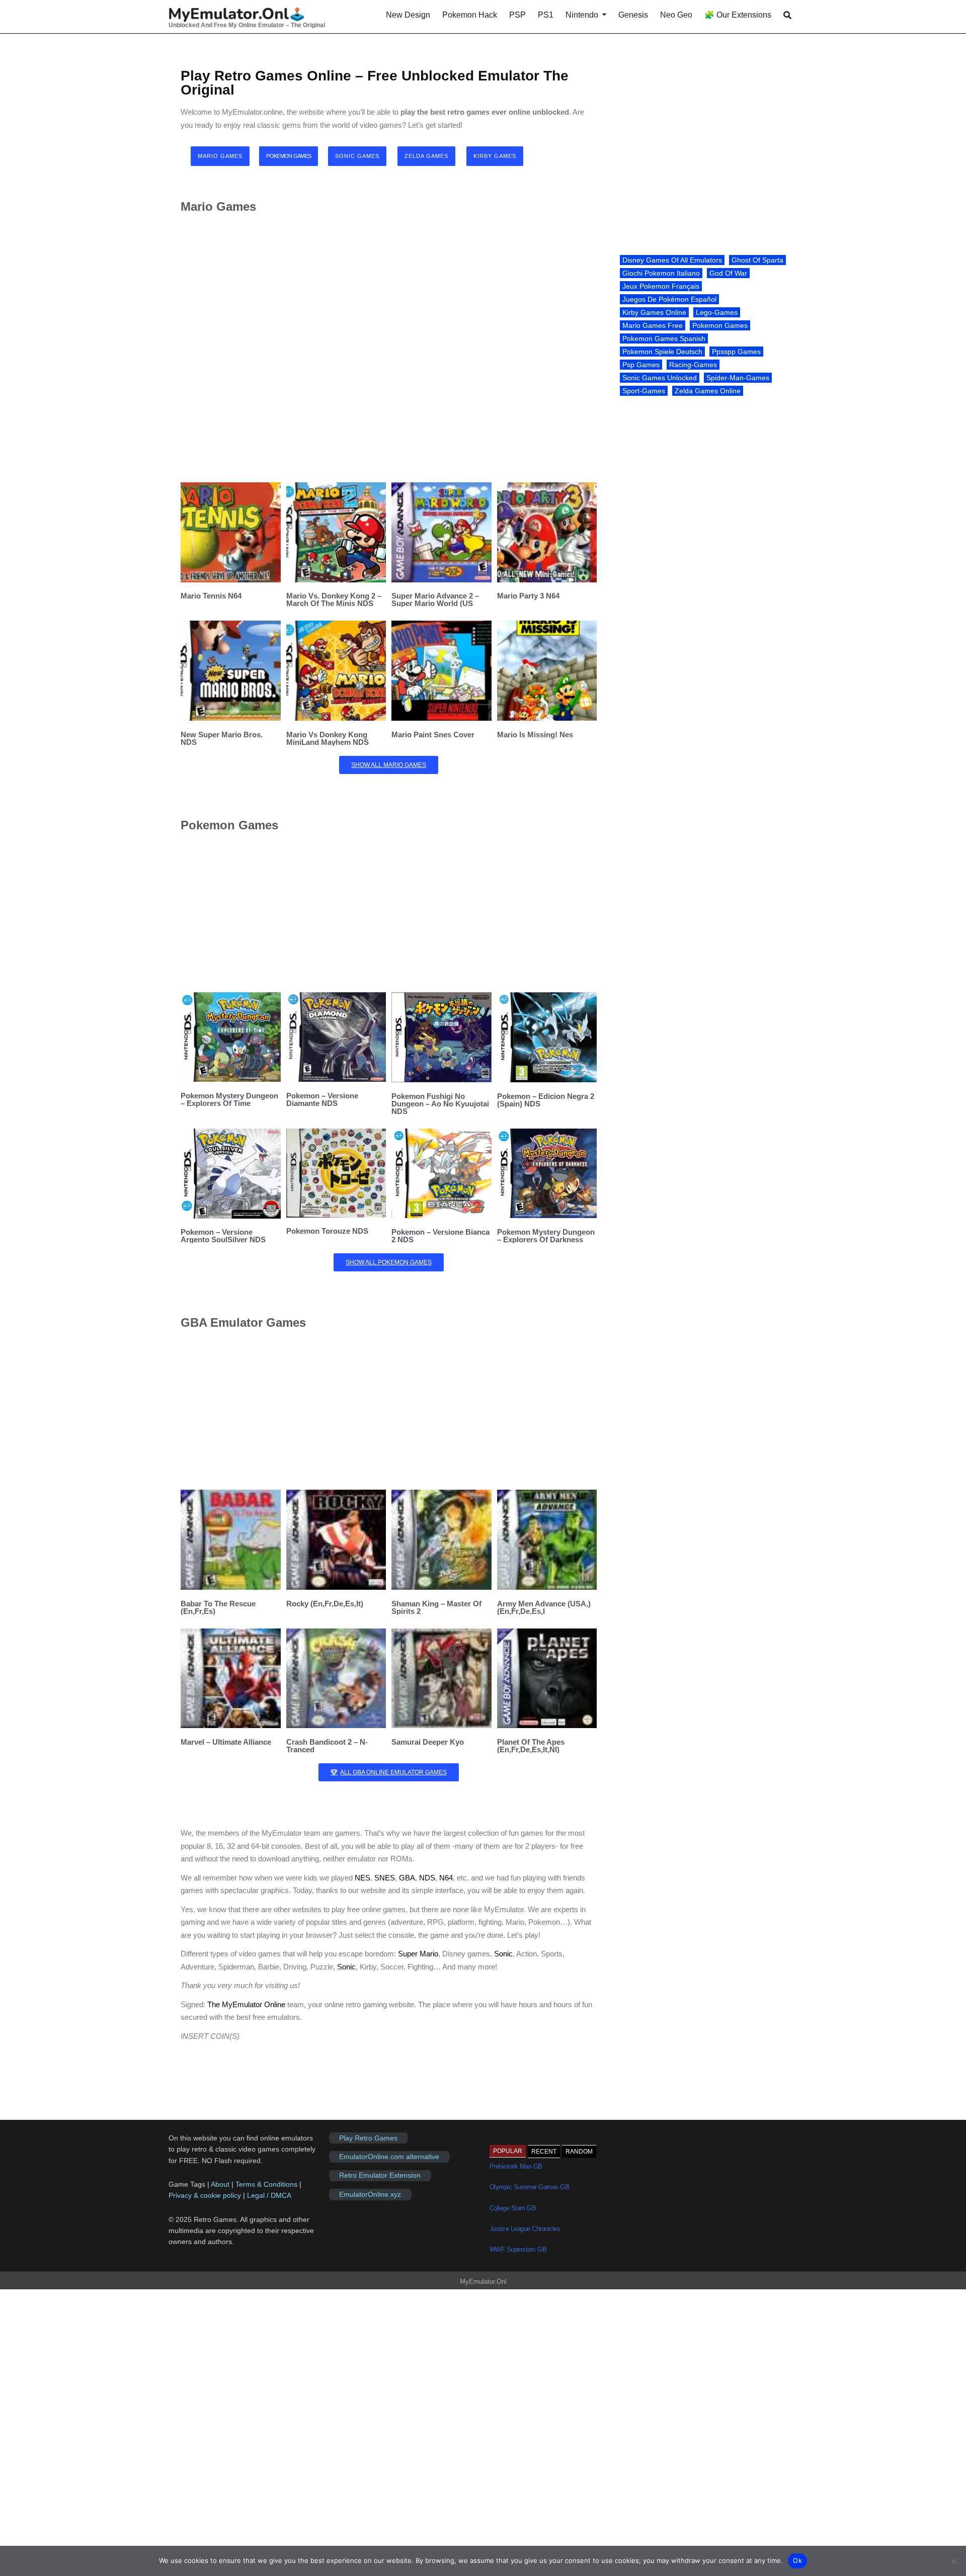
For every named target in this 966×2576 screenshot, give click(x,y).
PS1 (546, 15)
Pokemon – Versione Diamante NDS (322, 1099)
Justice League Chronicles (525, 2229)
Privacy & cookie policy (205, 2195)
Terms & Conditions (266, 2184)
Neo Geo (676, 15)
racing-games (693, 365)
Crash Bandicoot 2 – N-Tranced (327, 1746)
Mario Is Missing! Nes (535, 735)
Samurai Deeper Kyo (428, 1742)
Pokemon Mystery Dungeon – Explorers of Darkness (546, 1236)
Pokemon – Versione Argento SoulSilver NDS (223, 1236)
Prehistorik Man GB (516, 2166)
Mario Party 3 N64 (528, 596)
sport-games (644, 391)
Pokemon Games (720, 325)
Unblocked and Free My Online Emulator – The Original (247, 25)
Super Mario (418, 1954)
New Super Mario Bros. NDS (222, 738)
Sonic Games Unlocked (660, 378)
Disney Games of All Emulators (672, 260)
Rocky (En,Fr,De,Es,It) (325, 1604)
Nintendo (582, 15)
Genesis (633, 15)
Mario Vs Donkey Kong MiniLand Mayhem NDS (328, 738)
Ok (797, 2560)
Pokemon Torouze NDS (327, 1231)
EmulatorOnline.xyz (370, 2194)
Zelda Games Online (708, 391)
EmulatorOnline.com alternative (389, 2157)
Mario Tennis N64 (211, 596)
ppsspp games (736, 352)
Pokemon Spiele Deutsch (662, 352)
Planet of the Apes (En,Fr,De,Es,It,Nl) (531, 1746)
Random (579, 2152)
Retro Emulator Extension (380, 2176)
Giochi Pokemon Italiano (661, 273)
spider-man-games (738, 378)
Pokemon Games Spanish (664, 338)
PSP (517, 15)
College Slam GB (513, 2208)
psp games (641, 365)
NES (363, 1878)
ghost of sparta (757, 260)
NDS (427, 1878)
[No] (953, 2561)
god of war (728, 273)
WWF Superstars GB (518, 2249)
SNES (385, 1878)
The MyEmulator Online (246, 2004)
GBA (407, 1878)
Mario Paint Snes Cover (433, 735)
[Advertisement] (389, 348)
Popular (508, 2151)
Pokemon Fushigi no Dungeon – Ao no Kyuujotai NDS (440, 1104)
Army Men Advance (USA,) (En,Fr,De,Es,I (544, 1607)
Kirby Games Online (654, 312)
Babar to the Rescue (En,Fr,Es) (218, 1607)
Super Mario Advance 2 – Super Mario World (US (435, 599)
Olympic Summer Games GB (530, 2187)
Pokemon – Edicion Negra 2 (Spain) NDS (546, 1100)
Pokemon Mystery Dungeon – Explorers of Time (229, 1099)
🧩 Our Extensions (738, 15)
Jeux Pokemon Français (661, 286)
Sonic (503, 1954)
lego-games (717, 312)
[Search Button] (787, 15)
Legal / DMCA (269, 2195)
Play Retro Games (368, 2138)
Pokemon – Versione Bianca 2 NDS (440, 1236)
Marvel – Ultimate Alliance (226, 1742)
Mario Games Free (653, 325)
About (221, 2184)
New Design (408, 15)
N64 (446, 1878)
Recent (544, 2152)
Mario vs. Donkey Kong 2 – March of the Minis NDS (334, 599)
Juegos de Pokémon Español (669, 299)
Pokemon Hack (470, 15)
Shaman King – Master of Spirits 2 (436, 1607)
